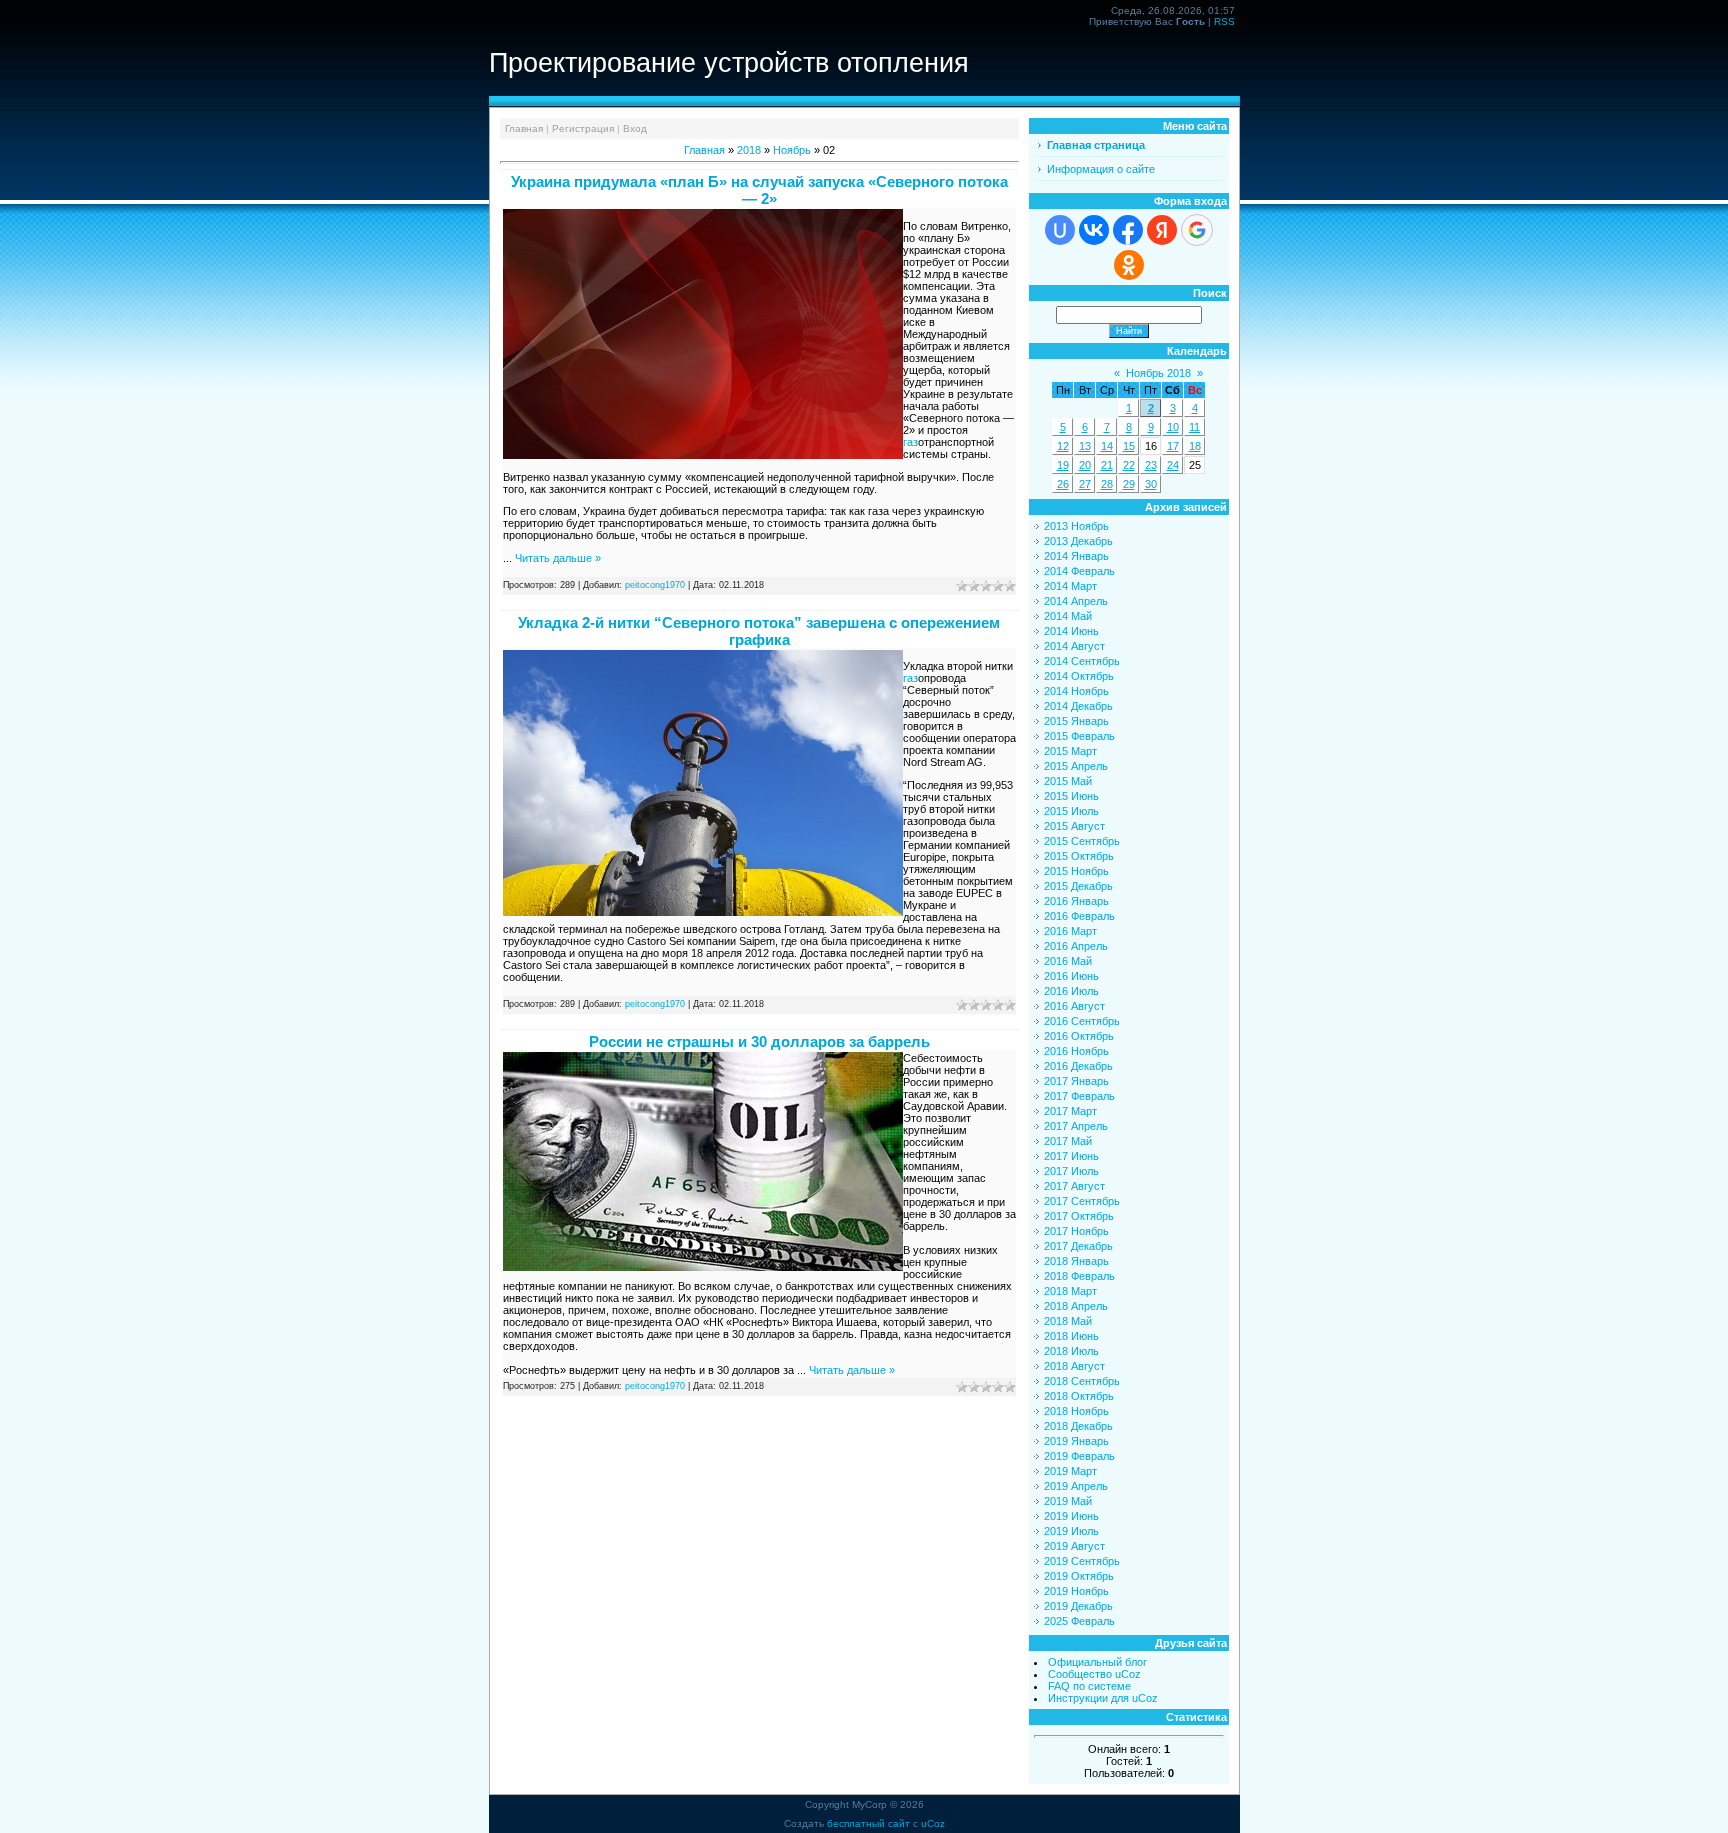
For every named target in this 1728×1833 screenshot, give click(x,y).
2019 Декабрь (1078, 1606)
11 (1194, 427)
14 (1107, 446)
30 (1151, 484)
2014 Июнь (1071, 631)
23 (1151, 465)
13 (1085, 446)
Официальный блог (1097, 1662)
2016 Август (1074, 1006)
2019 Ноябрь (1076, 1591)
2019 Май (1068, 1501)
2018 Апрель (1076, 1306)
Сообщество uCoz (1094, 1674)
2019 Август (1074, 1546)
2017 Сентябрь (1082, 1201)
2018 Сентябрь (1082, 1381)
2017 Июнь (1071, 1156)
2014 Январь (1076, 556)
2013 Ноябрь (1076, 526)
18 (1195, 446)
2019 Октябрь (1079, 1576)
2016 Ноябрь (1076, 1051)
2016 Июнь (1071, 976)
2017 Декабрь (1078, 1246)
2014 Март (1070, 586)
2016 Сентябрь (1082, 1021)
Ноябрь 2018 (1158, 373)
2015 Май (1068, 781)
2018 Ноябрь (1076, 1411)
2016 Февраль (1079, 916)
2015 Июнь (1071, 796)
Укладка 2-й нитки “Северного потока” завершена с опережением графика (759, 631)
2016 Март (1070, 931)
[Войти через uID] (1060, 230)
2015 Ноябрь (1076, 871)
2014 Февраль (1079, 571)
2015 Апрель (1076, 766)
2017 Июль (1071, 1171)
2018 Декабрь (1078, 1426)
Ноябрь (792, 150)
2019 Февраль (1079, 1456)
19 (1063, 465)
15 (1129, 446)
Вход (635, 128)
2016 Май (1068, 961)
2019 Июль (1071, 1531)
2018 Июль (1071, 1351)
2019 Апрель (1076, 1486)
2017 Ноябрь (1076, 1231)
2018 (749, 150)
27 (1085, 484)
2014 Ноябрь (1076, 691)
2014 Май (1068, 616)
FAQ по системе (1089, 1686)
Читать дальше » (558, 558)
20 (1085, 465)
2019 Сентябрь (1082, 1561)
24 (1173, 465)
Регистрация (583, 128)
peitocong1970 (655, 585)
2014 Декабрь (1078, 706)
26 (1063, 484)
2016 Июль (1071, 991)
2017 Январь (1076, 1081)
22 (1129, 465)
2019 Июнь (1071, 1516)
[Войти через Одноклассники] (1129, 265)
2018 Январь (1076, 1261)
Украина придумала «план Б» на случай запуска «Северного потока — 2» (759, 190)
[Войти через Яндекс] (1162, 230)
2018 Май (1068, 1321)
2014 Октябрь (1079, 676)
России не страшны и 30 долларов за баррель (759, 1041)
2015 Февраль (1079, 736)
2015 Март (1070, 751)
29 (1129, 484)
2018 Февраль (1079, 1276)
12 (1063, 446)
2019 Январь (1076, 1441)
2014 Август (1074, 646)
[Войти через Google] (1197, 230)
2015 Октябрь (1079, 856)
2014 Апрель (1076, 601)
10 (1173, 427)
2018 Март (1070, 1291)
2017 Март (1070, 1111)
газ (910, 442)
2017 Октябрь (1079, 1216)
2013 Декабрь (1078, 541)
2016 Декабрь (1078, 1066)
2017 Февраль (1079, 1096)
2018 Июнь (1071, 1336)
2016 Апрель (1076, 946)
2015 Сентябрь (1082, 841)
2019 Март (1070, 1471)
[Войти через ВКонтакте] (1094, 230)
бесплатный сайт (868, 1823)
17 (1173, 446)
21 (1107, 465)
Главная (524, 128)
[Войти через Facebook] (1128, 230)
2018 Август (1074, 1366)
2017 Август (1074, 1186)
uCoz (933, 1823)
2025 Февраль (1079, 1621)
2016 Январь (1076, 901)
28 (1107, 484)
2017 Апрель (1076, 1126)
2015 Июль (1071, 811)
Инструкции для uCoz (1103, 1698)
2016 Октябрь (1079, 1036)
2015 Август (1074, 826)
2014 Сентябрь (1082, 661)
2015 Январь (1076, 721)
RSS (1224, 21)
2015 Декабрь (1078, 886)
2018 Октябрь (1079, 1396)
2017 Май (1068, 1141)
